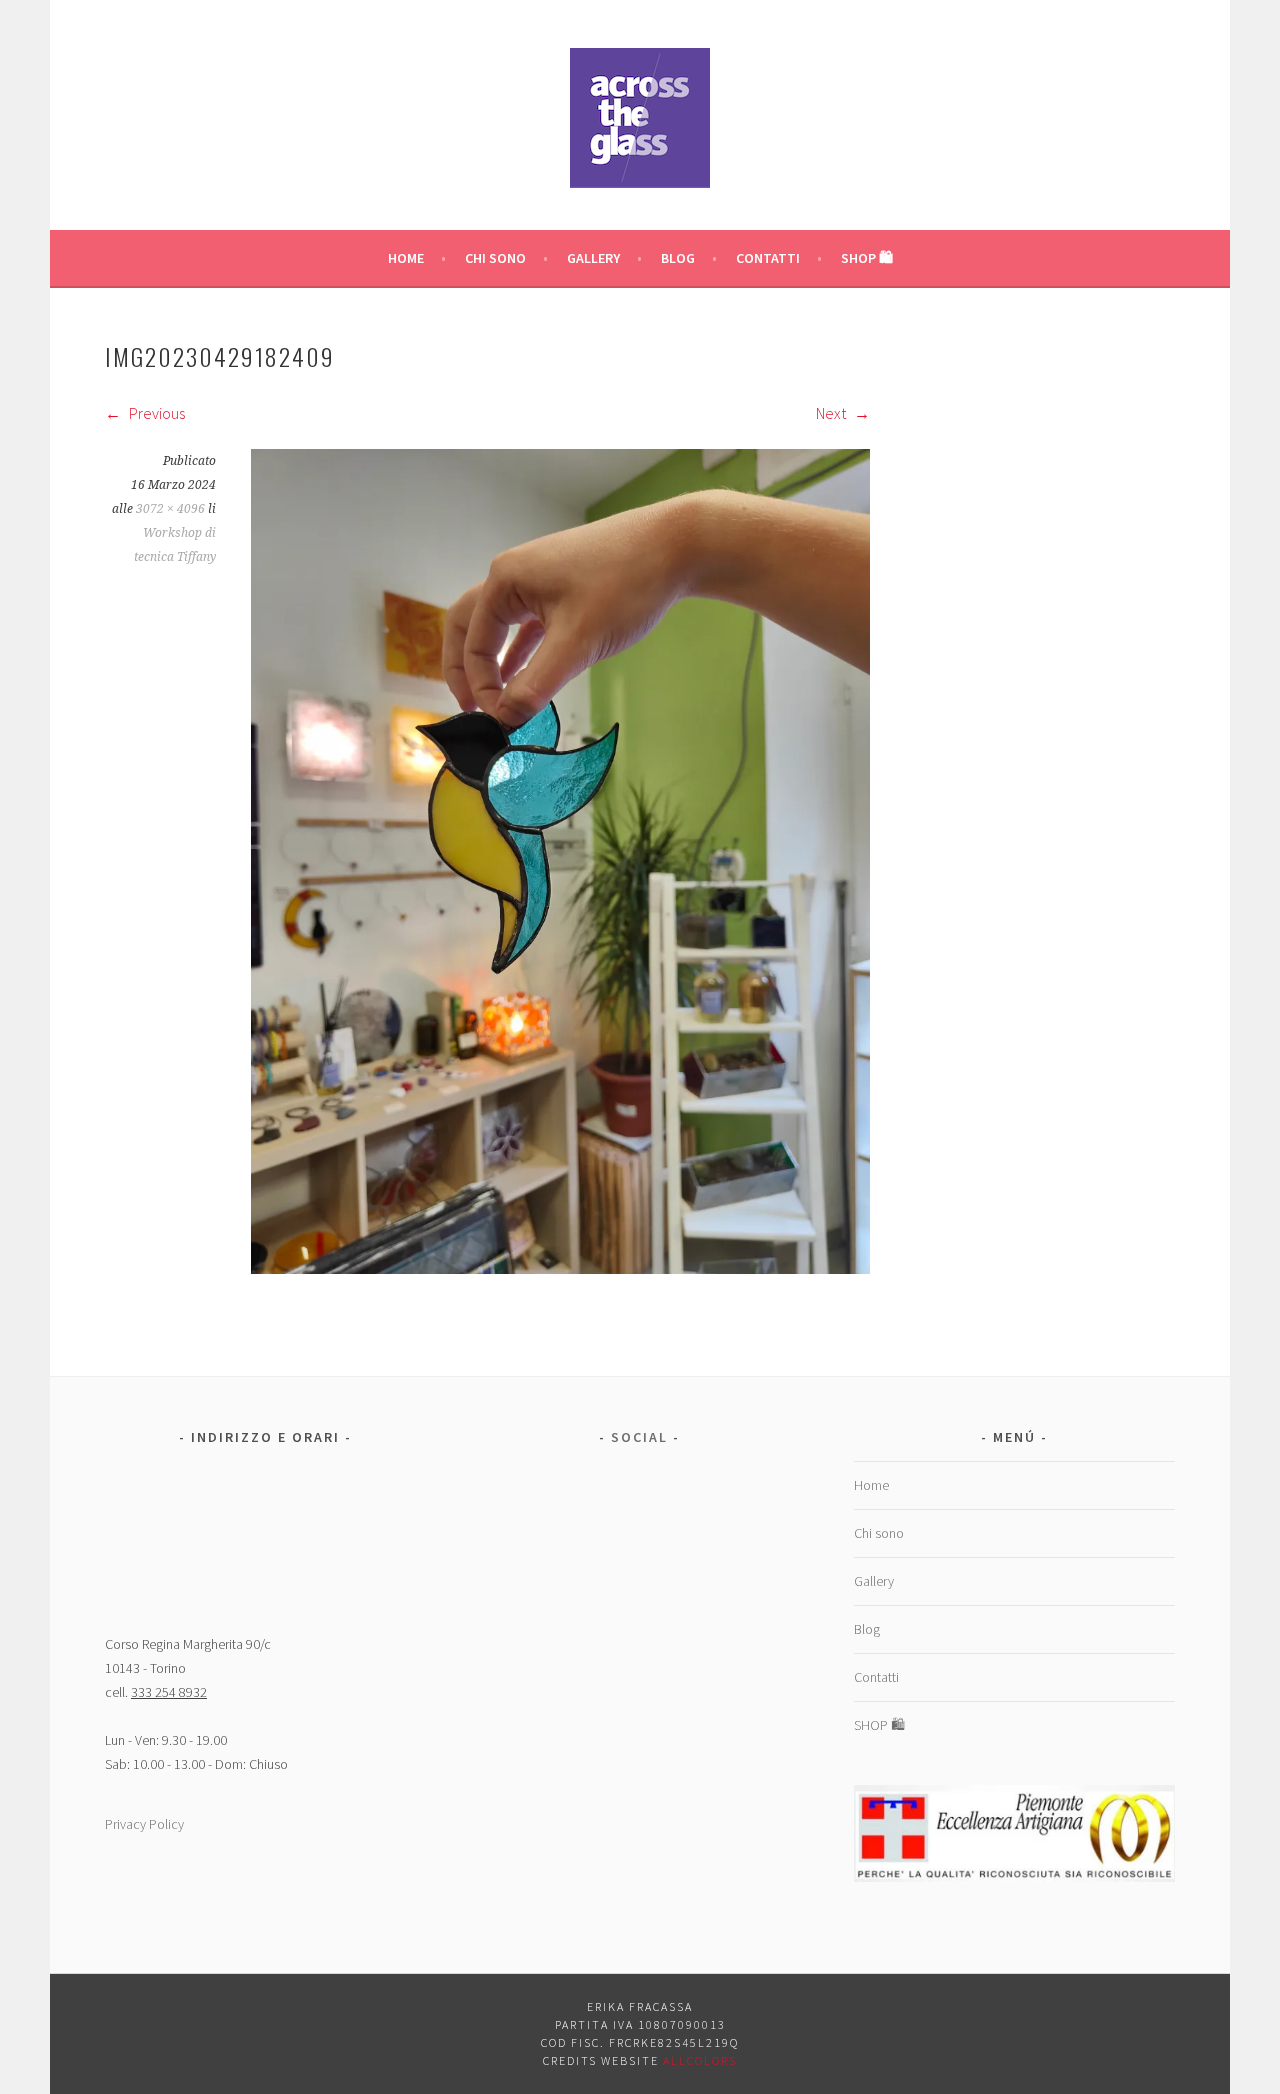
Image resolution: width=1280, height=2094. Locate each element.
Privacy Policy (144, 1824)
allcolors (700, 2060)
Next (832, 413)
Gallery (593, 258)
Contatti (768, 258)
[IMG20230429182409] (560, 1268)
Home (406, 258)
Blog (678, 258)
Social (639, 1437)
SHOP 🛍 (867, 258)
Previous (155, 413)
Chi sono (495, 258)
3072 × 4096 (170, 509)
